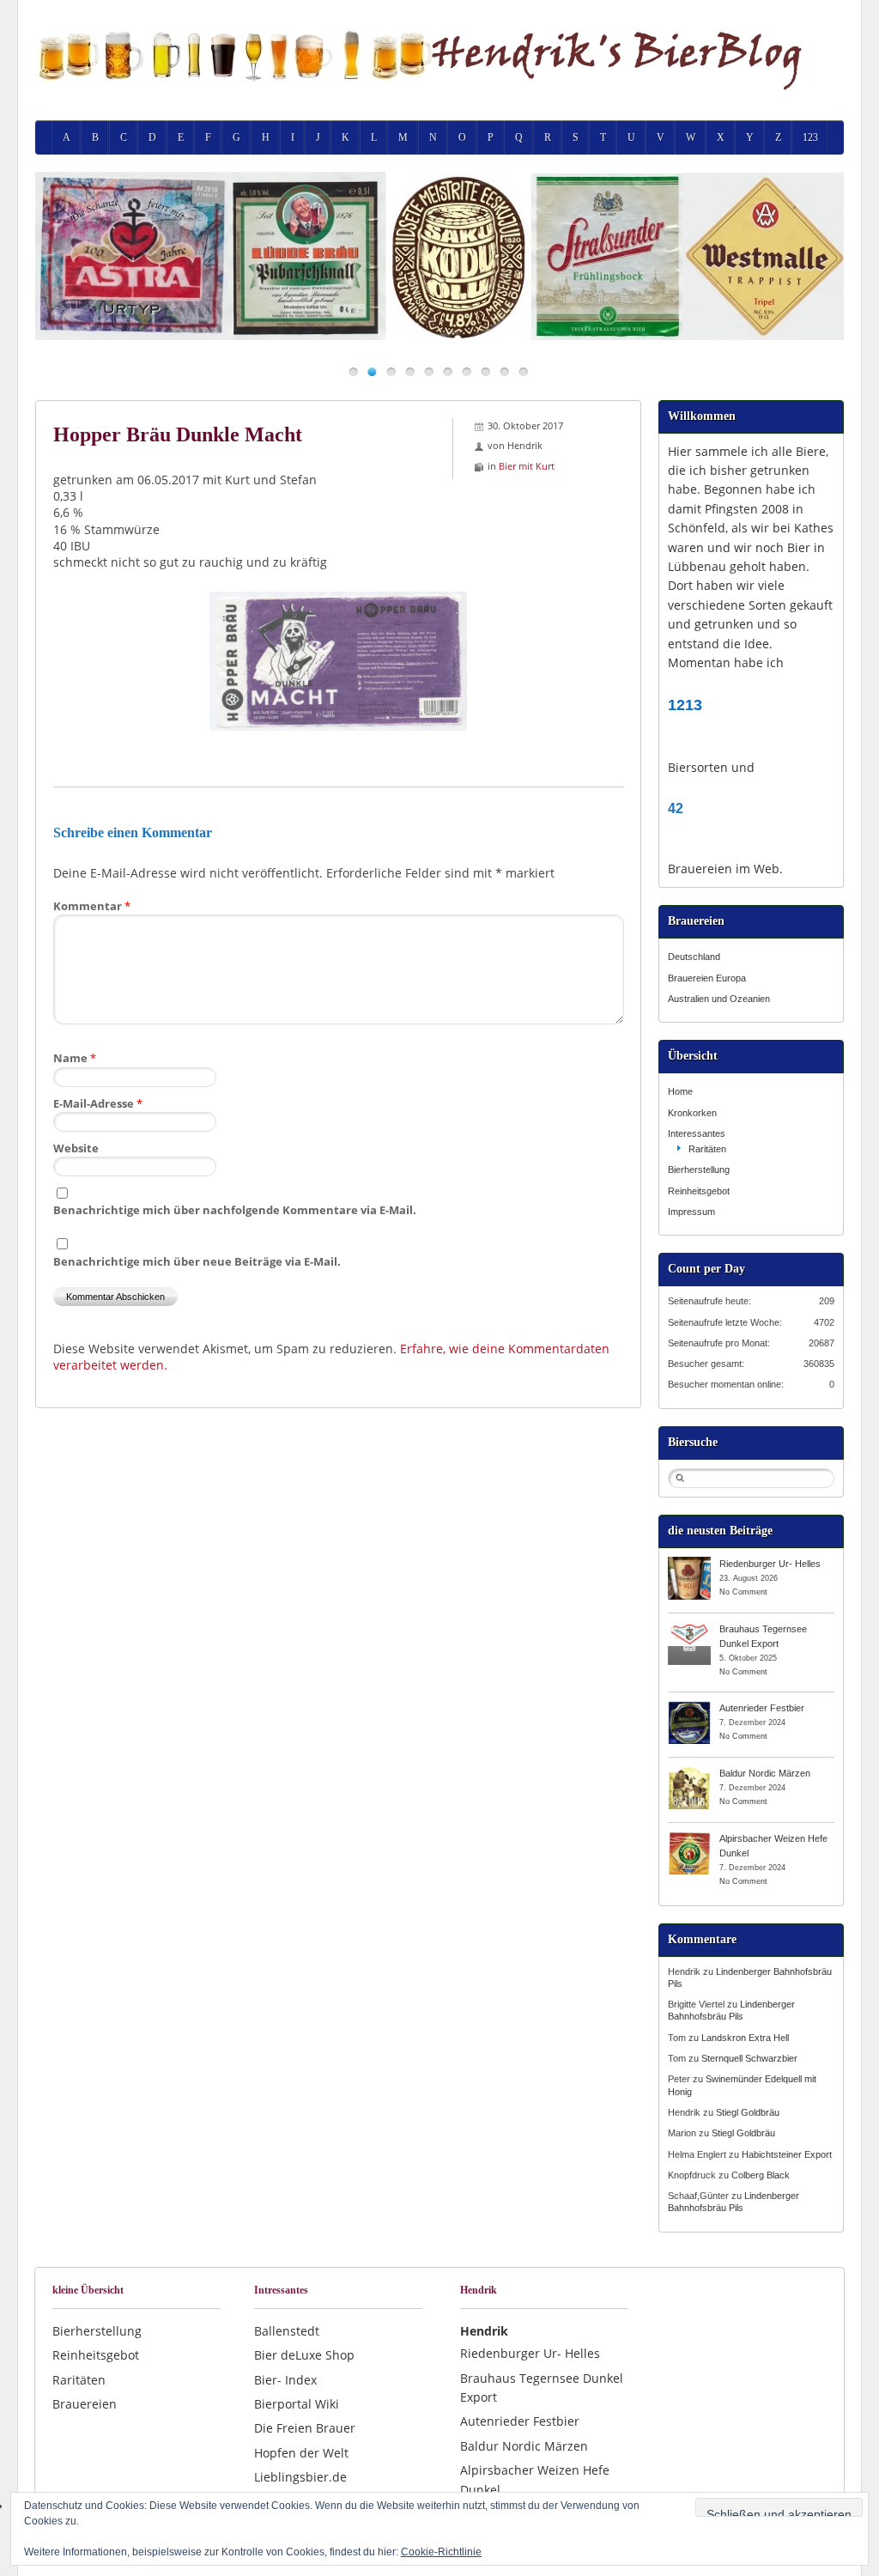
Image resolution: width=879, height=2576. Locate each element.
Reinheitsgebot (699, 1191)
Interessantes (697, 1133)
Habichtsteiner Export (787, 2154)
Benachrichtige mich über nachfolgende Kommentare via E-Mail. (235, 1210)
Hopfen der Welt (301, 2453)
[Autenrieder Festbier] (689, 1707)
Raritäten (707, 1149)
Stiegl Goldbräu (748, 2112)
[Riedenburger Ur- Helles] (689, 1563)
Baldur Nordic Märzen (765, 1773)
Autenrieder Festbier (762, 1708)
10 (523, 371)
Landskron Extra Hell (745, 2038)
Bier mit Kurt (527, 466)
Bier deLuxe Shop (304, 2355)
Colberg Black (761, 2175)
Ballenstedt (287, 2331)
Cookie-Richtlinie (441, 2552)
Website (76, 1148)
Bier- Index (285, 2380)
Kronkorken (692, 1113)
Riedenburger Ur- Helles (770, 1564)
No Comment (743, 1592)
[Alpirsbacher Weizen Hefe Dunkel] (689, 1838)
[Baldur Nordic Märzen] (689, 1772)
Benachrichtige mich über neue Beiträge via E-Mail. (197, 1261)
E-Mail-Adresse (98, 1103)
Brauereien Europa (707, 978)
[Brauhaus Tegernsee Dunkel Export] (689, 1628)
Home (680, 1091)
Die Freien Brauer (305, 2428)
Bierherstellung (699, 1170)
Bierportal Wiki (297, 2404)
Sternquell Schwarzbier (749, 2058)
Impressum (691, 1212)
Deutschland (694, 957)
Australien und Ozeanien (719, 999)
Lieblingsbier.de (300, 2477)
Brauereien (85, 2404)
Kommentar (92, 906)
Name (75, 1058)
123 (810, 137)
